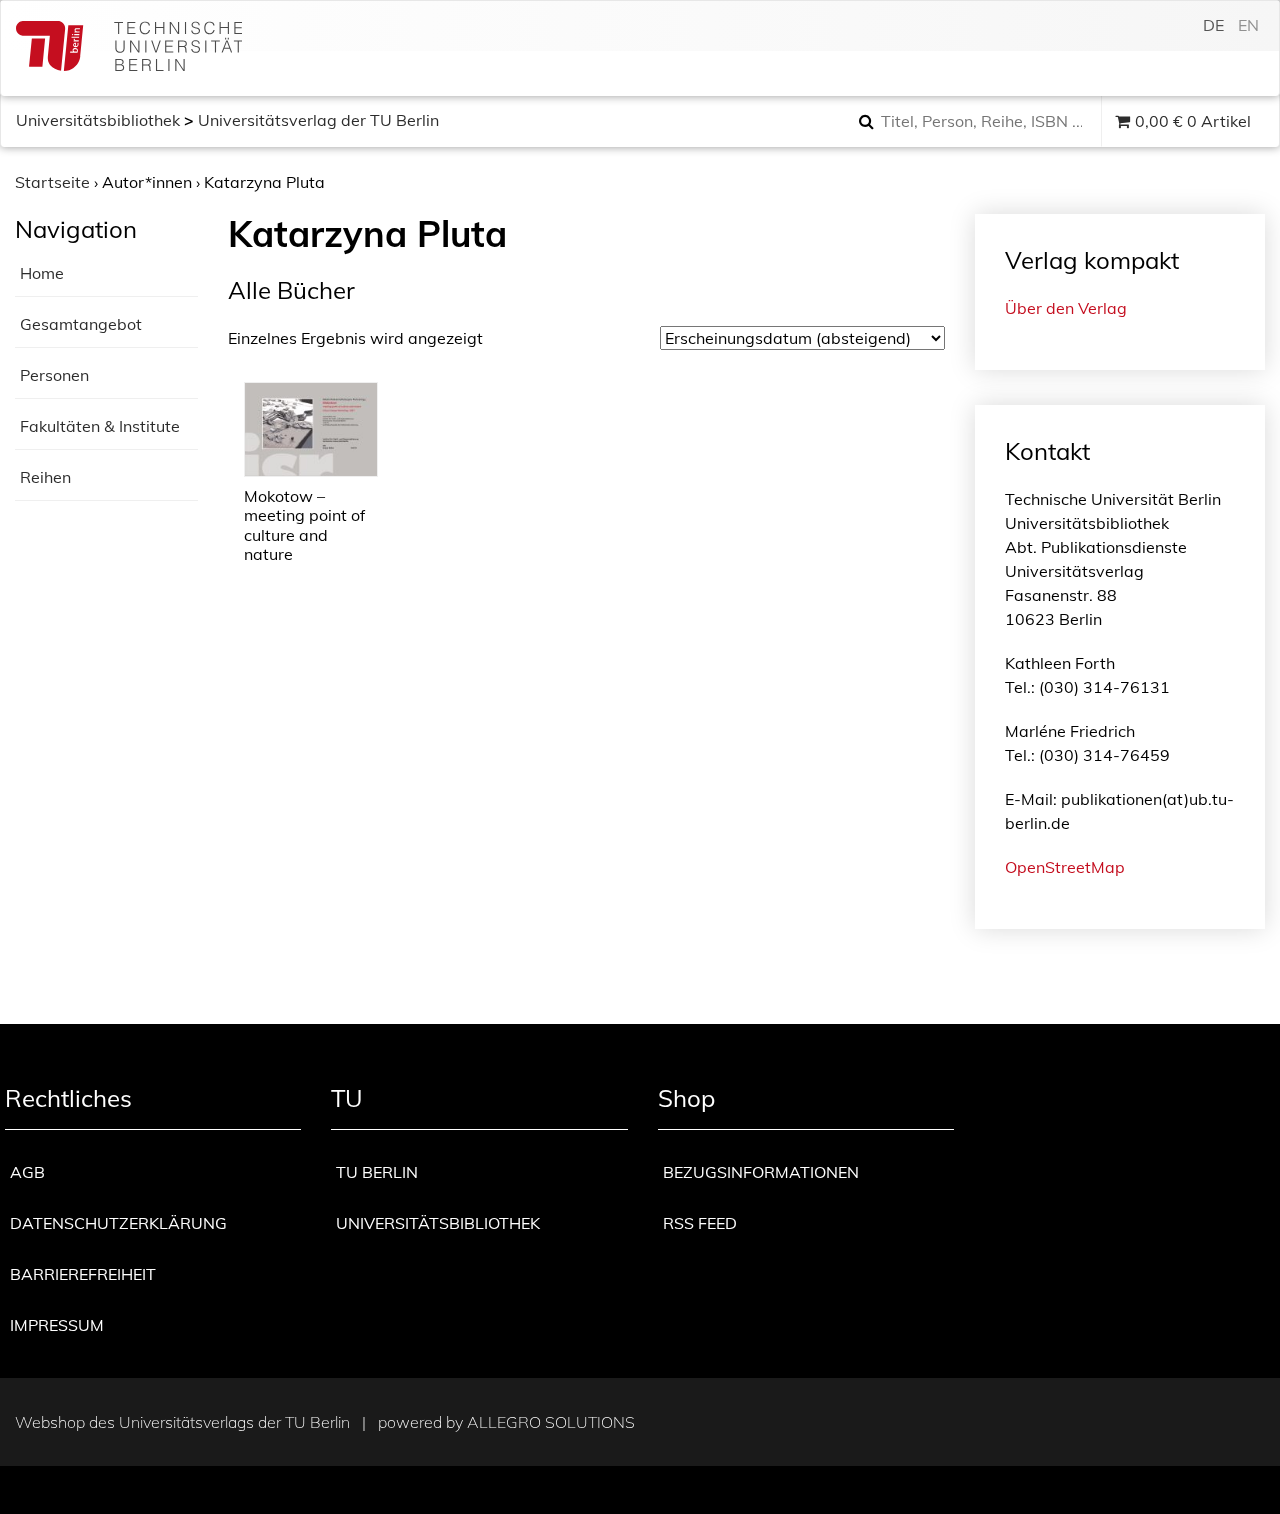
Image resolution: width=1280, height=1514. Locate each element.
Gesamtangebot (81, 324)
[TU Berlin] (129, 48)
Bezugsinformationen (761, 1172)
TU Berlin (377, 1172)
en (1248, 25)
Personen (54, 375)
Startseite (52, 182)
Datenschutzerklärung (118, 1223)
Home (42, 273)
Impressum (57, 1325)
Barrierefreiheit (83, 1274)
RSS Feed (700, 1223)
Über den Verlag (1066, 308)
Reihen (45, 477)
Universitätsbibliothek (98, 120)
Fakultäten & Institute (100, 426)
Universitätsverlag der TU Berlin (318, 120)
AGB (27, 1172)
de (1213, 25)
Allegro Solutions (551, 1422)
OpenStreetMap (1065, 867)
